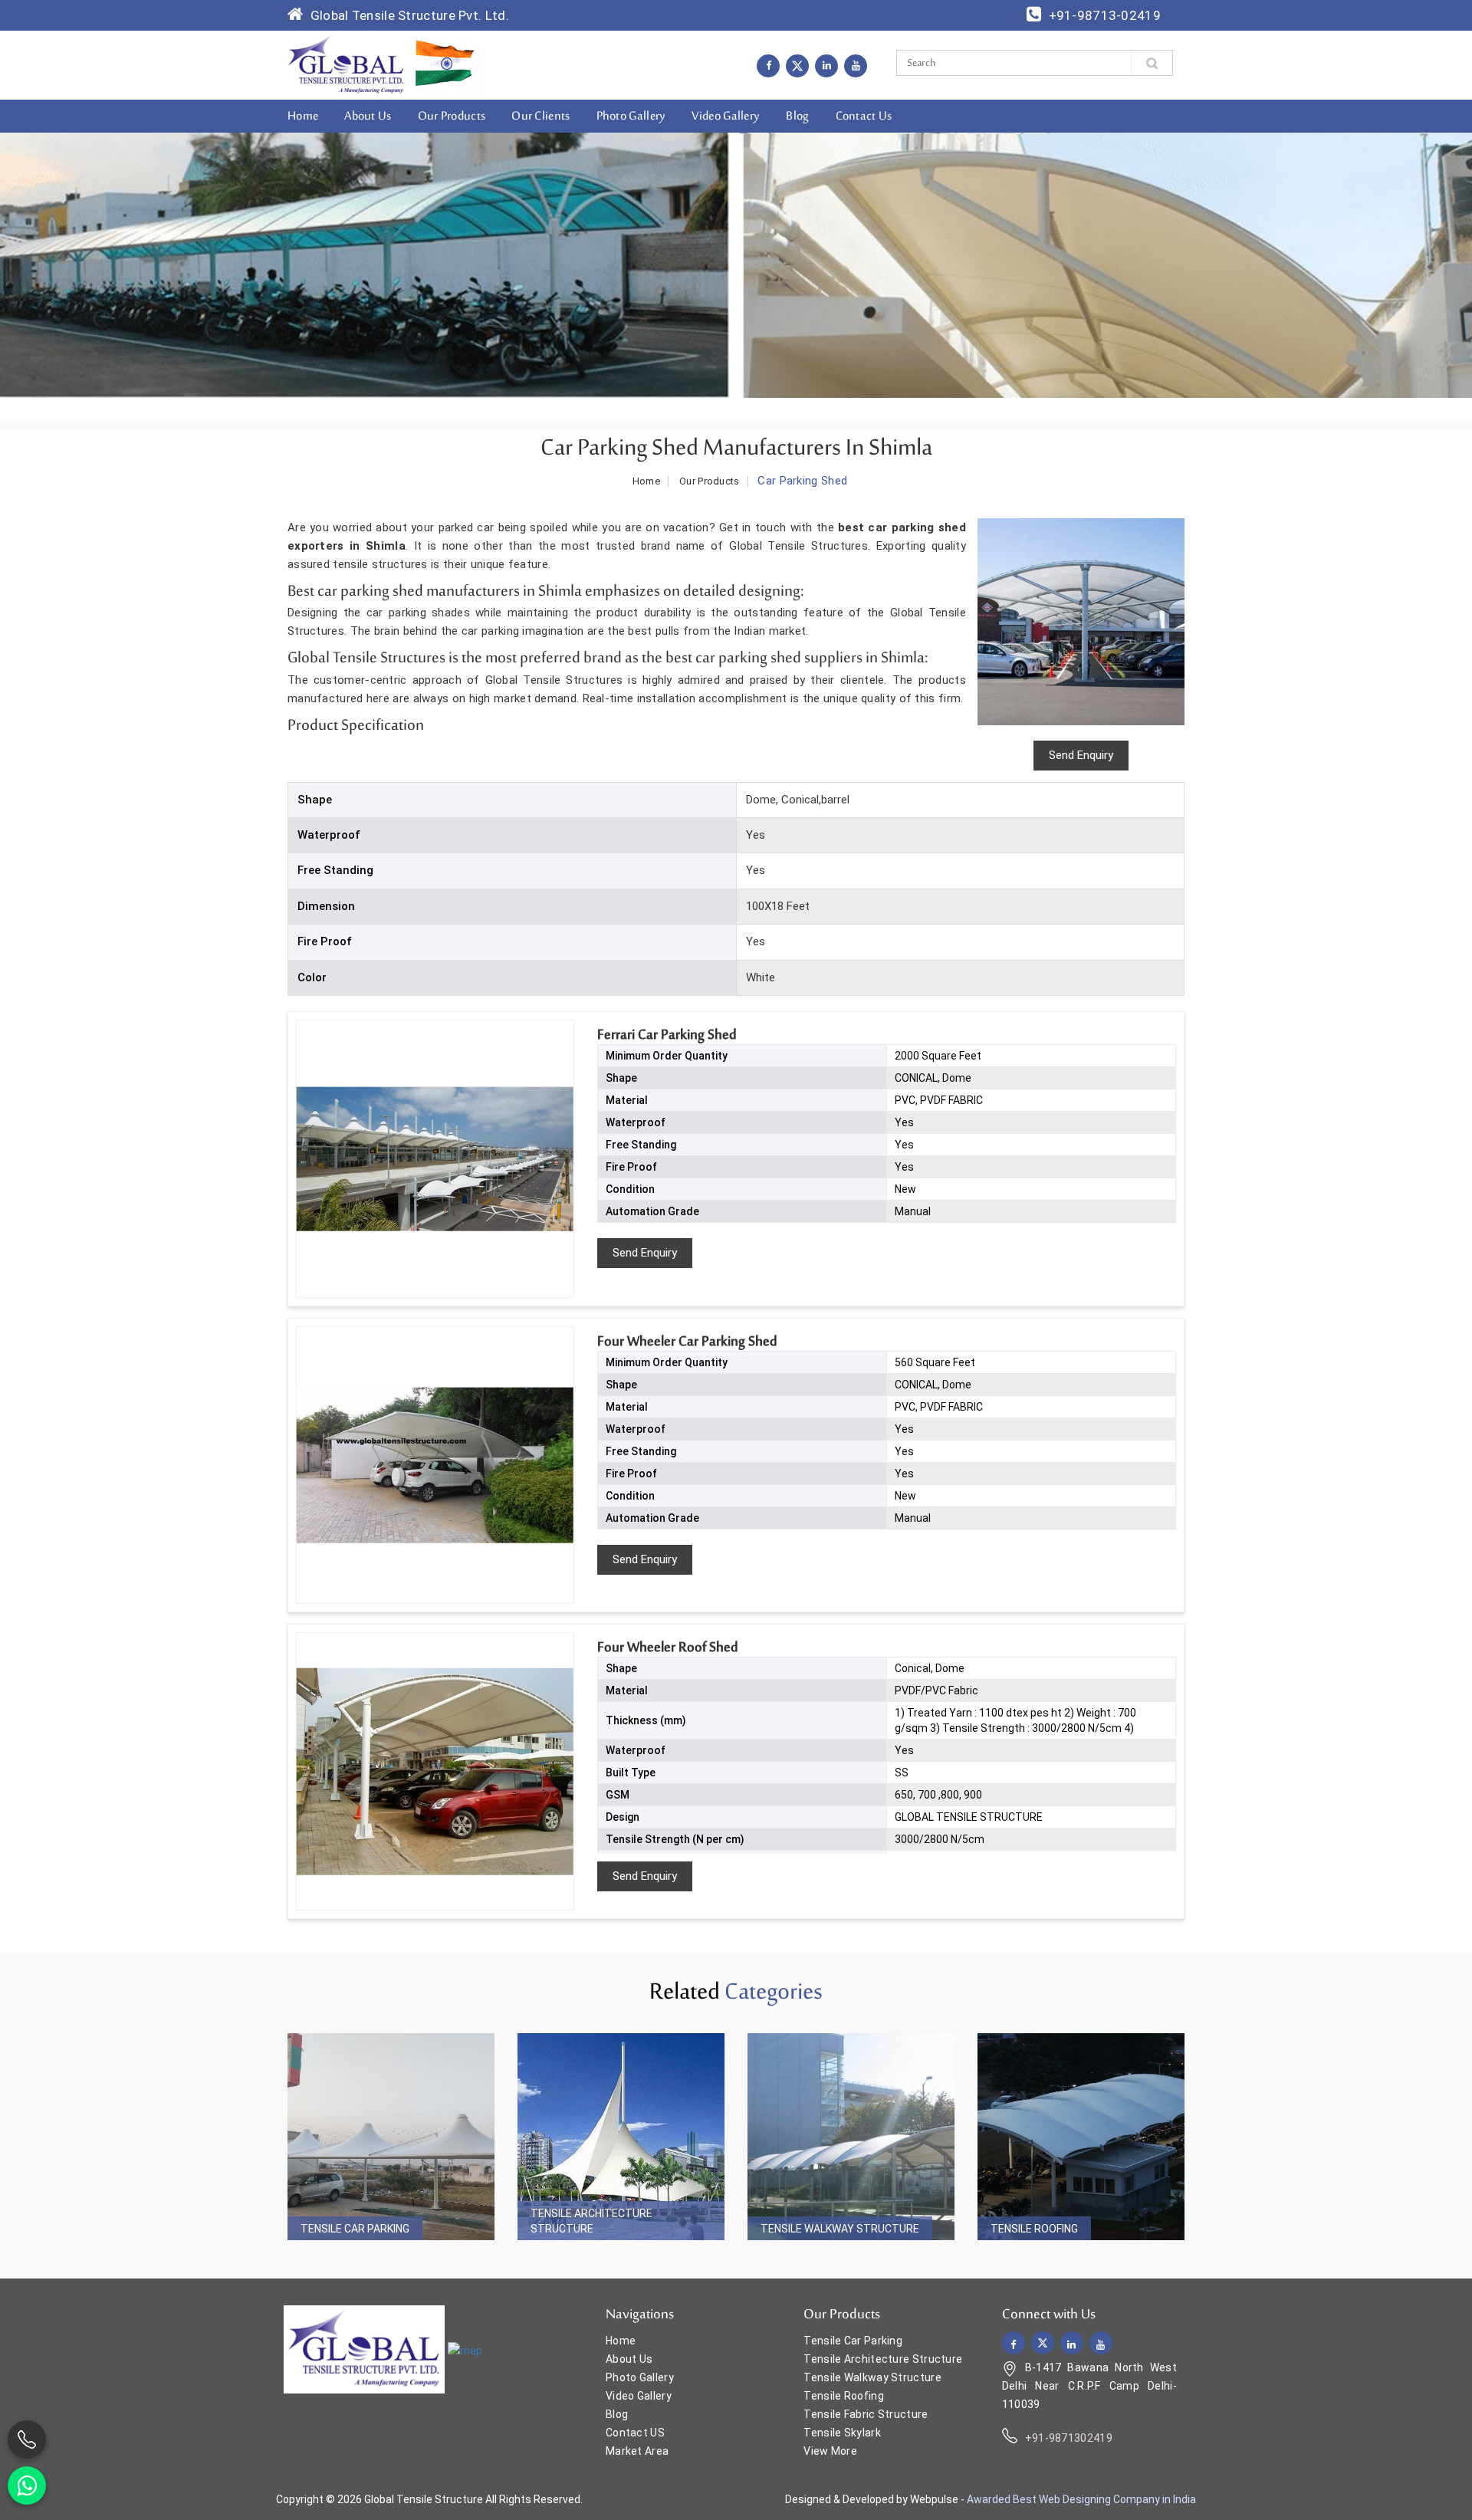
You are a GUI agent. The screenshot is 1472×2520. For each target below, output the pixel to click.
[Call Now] (27, 2440)
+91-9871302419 (1069, 2438)
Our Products (452, 117)
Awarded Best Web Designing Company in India (1081, 2499)
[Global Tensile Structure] (346, 64)
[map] (465, 2351)
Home (303, 117)
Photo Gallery (631, 117)
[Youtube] (856, 65)
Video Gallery (726, 117)
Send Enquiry (645, 1253)
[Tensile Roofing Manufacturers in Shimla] (1081, 2137)
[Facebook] (768, 65)
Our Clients (540, 117)
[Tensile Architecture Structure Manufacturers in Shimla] (621, 2137)
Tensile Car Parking (355, 2229)
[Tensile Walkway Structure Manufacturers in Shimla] (851, 2137)
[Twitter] (797, 66)
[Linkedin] (826, 65)
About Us (368, 117)
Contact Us (864, 117)
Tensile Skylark (842, 2433)
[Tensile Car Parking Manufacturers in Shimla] (391, 2137)
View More (830, 2451)
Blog (797, 117)
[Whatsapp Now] (27, 2486)
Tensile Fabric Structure (866, 2414)
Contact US (635, 2433)
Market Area (637, 2451)
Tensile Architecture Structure (591, 2221)
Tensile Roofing (1034, 2229)
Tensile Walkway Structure (840, 2229)
